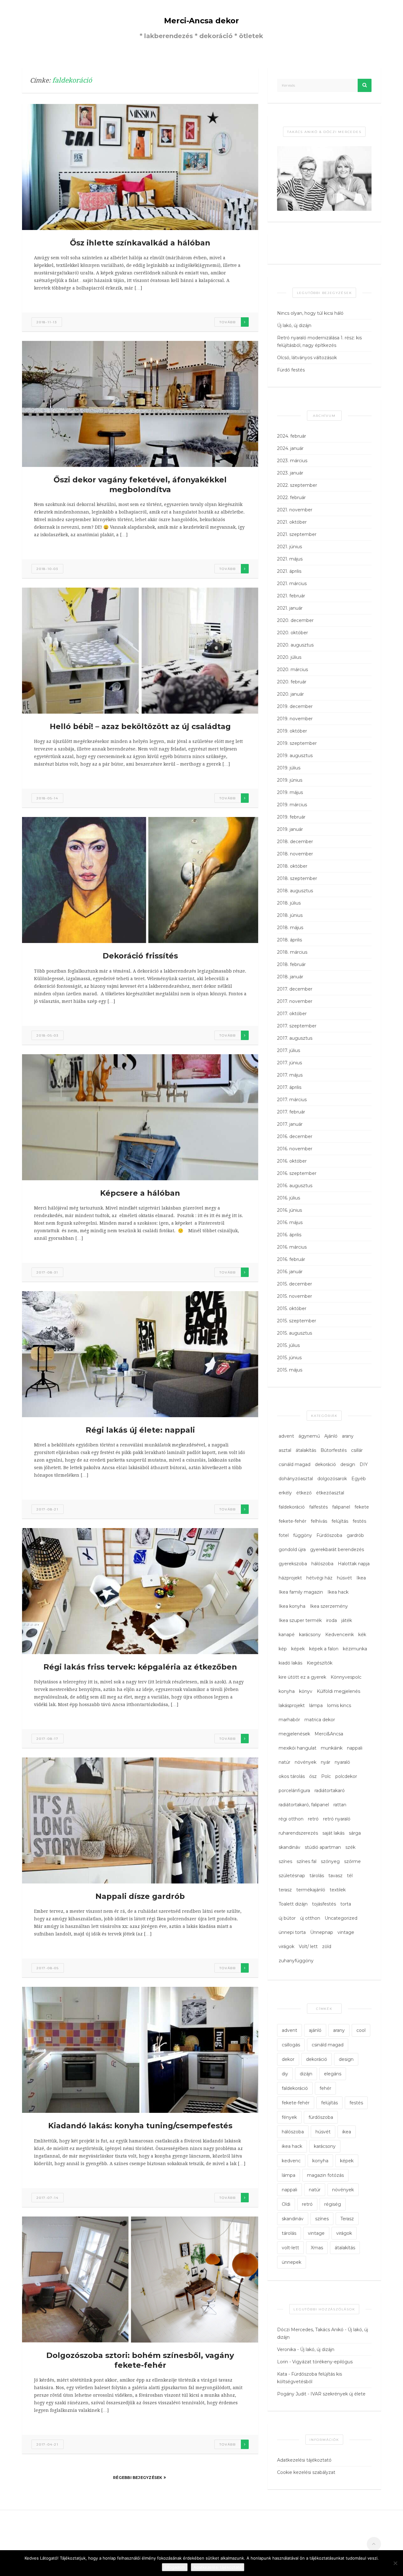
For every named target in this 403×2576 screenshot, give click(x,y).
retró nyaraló (337, 1819)
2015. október (292, 1308)
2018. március (292, 952)
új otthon (310, 1918)
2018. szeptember (297, 878)
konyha (287, 1691)
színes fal (307, 1861)
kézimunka (355, 1649)
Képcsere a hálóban (140, 1193)
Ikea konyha (292, 1606)
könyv (306, 1691)
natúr (284, 1762)
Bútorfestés (334, 1450)
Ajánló (331, 1436)
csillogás (291, 2045)
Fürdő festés (291, 370)
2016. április (289, 1235)
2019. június (290, 780)
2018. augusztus (295, 891)
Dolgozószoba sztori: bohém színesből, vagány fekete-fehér (140, 2360)
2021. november (295, 510)
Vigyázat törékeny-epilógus (322, 2362)
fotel (284, 1535)
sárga (355, 1833)
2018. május (290, 928)
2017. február (291, 1112)
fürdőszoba (321, 2117)
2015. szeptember (297, 1321)
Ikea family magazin (301, 1592)
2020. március (292, 670)
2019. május (290, 792)
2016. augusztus (295, 1186)
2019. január (290, 829)
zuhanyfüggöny (296, 1961)
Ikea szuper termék (300, 1620)
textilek (338, 1890)
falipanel (341, 1507)
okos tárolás (292, 1776)
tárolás (317, 1876)
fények (289, 2117)
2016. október (292, 1161)
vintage (346, 1932)
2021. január (290, 608)
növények (306, 1762)
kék (362, 1635)
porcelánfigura (294, 1791)
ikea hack (292, 2146)
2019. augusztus (295, 756)
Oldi (286, 2204)
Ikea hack (338, 1592)
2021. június (289, 547)
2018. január (290, 977)
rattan (340, 1805)
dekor (288, 2059)
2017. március (292, 1100)
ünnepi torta (292, 1932)
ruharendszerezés (298, 1833)
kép (283, 1649)
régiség (333, 2204)
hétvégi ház (319, 1578)
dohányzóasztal (296, 1479)
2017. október (292, 1014)
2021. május (290, 559)
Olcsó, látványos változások (307, 358)
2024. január (290, 448)
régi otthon (291, 1819)
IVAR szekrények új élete (338, 2394)
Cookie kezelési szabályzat (306, 2472)
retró (313, 1819)
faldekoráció (292, 1507)
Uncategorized (341, 1918)
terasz (285, 1890)
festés (359, 1521)
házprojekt (290, 1578)
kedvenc (291, 2161)
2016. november (295, 1149)
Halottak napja (354, 1564)
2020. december (295, 620)
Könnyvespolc (346, 1677)
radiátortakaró (330, 1791)
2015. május (290, 1370)
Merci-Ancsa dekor (201, 21)
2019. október (292, 731)
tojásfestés (324, 1904)
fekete (362, 1507)
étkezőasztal (330, 1493)
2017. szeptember (297, 1026)
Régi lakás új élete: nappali (140, 1430)
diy (285, 2074)
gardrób (355, 1535)
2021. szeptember (297, 534)
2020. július (289, 657)
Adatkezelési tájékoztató (304, 2460)
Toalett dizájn (293, 1904)
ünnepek (292, 2262)
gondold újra (292, 1550)
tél (350, 1876)
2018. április (289, 940)
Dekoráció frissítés (140, 956)
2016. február (291, 1259)
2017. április (289, 1087)
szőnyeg (330, 1861)
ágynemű (309, 1436)
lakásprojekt (292, 1705)
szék (350, 1847)
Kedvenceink (340, 1635)
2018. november (295, 854)
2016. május (290, 1222)
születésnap (292, 1876)
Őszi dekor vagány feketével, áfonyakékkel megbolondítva (140, 485)
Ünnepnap (322, 1932)
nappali (355, 1748)
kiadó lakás (290, 1663)
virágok (287, 1946)
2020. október (292, 633)
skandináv (289, 1847)
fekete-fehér (292, 1521)
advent (286, 1436)
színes (285, 1861)
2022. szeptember (297, 485)
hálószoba (322, 1564)
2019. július (289, 768)
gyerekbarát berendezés (337, 1550)
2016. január (290, 1272)
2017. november (295, 1001)
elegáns (333, 2074)
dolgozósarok (332, 1479)
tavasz (335, 1876)
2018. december (295, 842)
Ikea (361, 1578)
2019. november (295, 719)
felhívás (319, 1521)
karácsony (310, 1635)
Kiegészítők (320, 1663)
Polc (326, 1776)
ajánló (315, 2030)
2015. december (295, 1284)
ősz (313, 1776)
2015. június (289, 1358)
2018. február (291, 964)
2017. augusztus (295, 1038)
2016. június (289, 1210)
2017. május (290, 1075)
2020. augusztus (295, 645)
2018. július (289, 903)
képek (298, 1649)
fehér (325, 2088)
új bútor (287, 1918)
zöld (327, 1946)
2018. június (290, 915)
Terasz (347, 2219)
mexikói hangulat (298, 1748)
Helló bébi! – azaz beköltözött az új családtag (140, 726)
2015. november (295, 1296)
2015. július (288, 1345)
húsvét (344, 1578)
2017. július (289, 1050)
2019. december (295, 706)
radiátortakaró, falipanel (304, 1805)
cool (361, 2030)
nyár (326, 1762)
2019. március (292, 805)
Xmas (317, 2248)
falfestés (318, 1507)
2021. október (292, 522)
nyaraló (342, 1762)
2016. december (295, 1136)
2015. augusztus (295, 1333)
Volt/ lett (308, 1946)
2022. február (291, 497)
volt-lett (290, 2248)
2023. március (292, 461)
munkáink (332, 1748)
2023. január (290, 473)
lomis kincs (339, 1705)
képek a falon (324, 1649)
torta (346, 1904)
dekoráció (325, 1464)
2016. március (292, 1247)
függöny (303, 1535)
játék (347, 1620)
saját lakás (333, 1833)
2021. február (291, 596)
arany (348, 1436)
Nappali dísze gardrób (140, 1896)
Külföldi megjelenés (338, 1691)
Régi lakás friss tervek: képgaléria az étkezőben (140, 1667)
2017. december (295, 989)
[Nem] (395, 2563)
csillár (357, 1450)
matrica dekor (320, 1720)
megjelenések (294, 1734)
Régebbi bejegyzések (138, 2478)
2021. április (289, 571)
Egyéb (359, 1479)
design (348, 1464)
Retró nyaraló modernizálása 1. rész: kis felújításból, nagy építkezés (319, 342)
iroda (332, 1620)
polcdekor (346, 1776)
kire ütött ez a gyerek (302, 1677)
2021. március (292, 584)
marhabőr (289, 1720)
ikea (347, 2132)
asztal (285, 1450)
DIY (364, 1464)
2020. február (292, 682)
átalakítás (306, 1450)
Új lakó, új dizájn (294, 325)
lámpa (316, 1705)
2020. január (290, 694)
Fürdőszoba (329, 1535)
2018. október (292, 866)
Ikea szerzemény (329, 1606)
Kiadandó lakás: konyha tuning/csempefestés (140, 2126)
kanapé (287, 1635)
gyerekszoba (293, 1564)
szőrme (352, 1861)
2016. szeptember (297, 1173)
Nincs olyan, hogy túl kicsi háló (310, 313)
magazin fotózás (325, 2175)
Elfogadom (175, 2567)
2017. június (289, 1063)
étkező (304, 1493)
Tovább (228, 322)
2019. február (291, 817)
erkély (285, 1493)
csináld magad (295, 1464)
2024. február (292, 436)
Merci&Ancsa (329, 1734)
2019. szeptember (297, 743)
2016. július (289, 1198)
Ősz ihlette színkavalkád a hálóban (140, 243)
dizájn (306, 2074)
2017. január (290, 1124)
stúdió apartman (323, 1847)
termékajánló (311, 1890)
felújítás (340, 1521)
